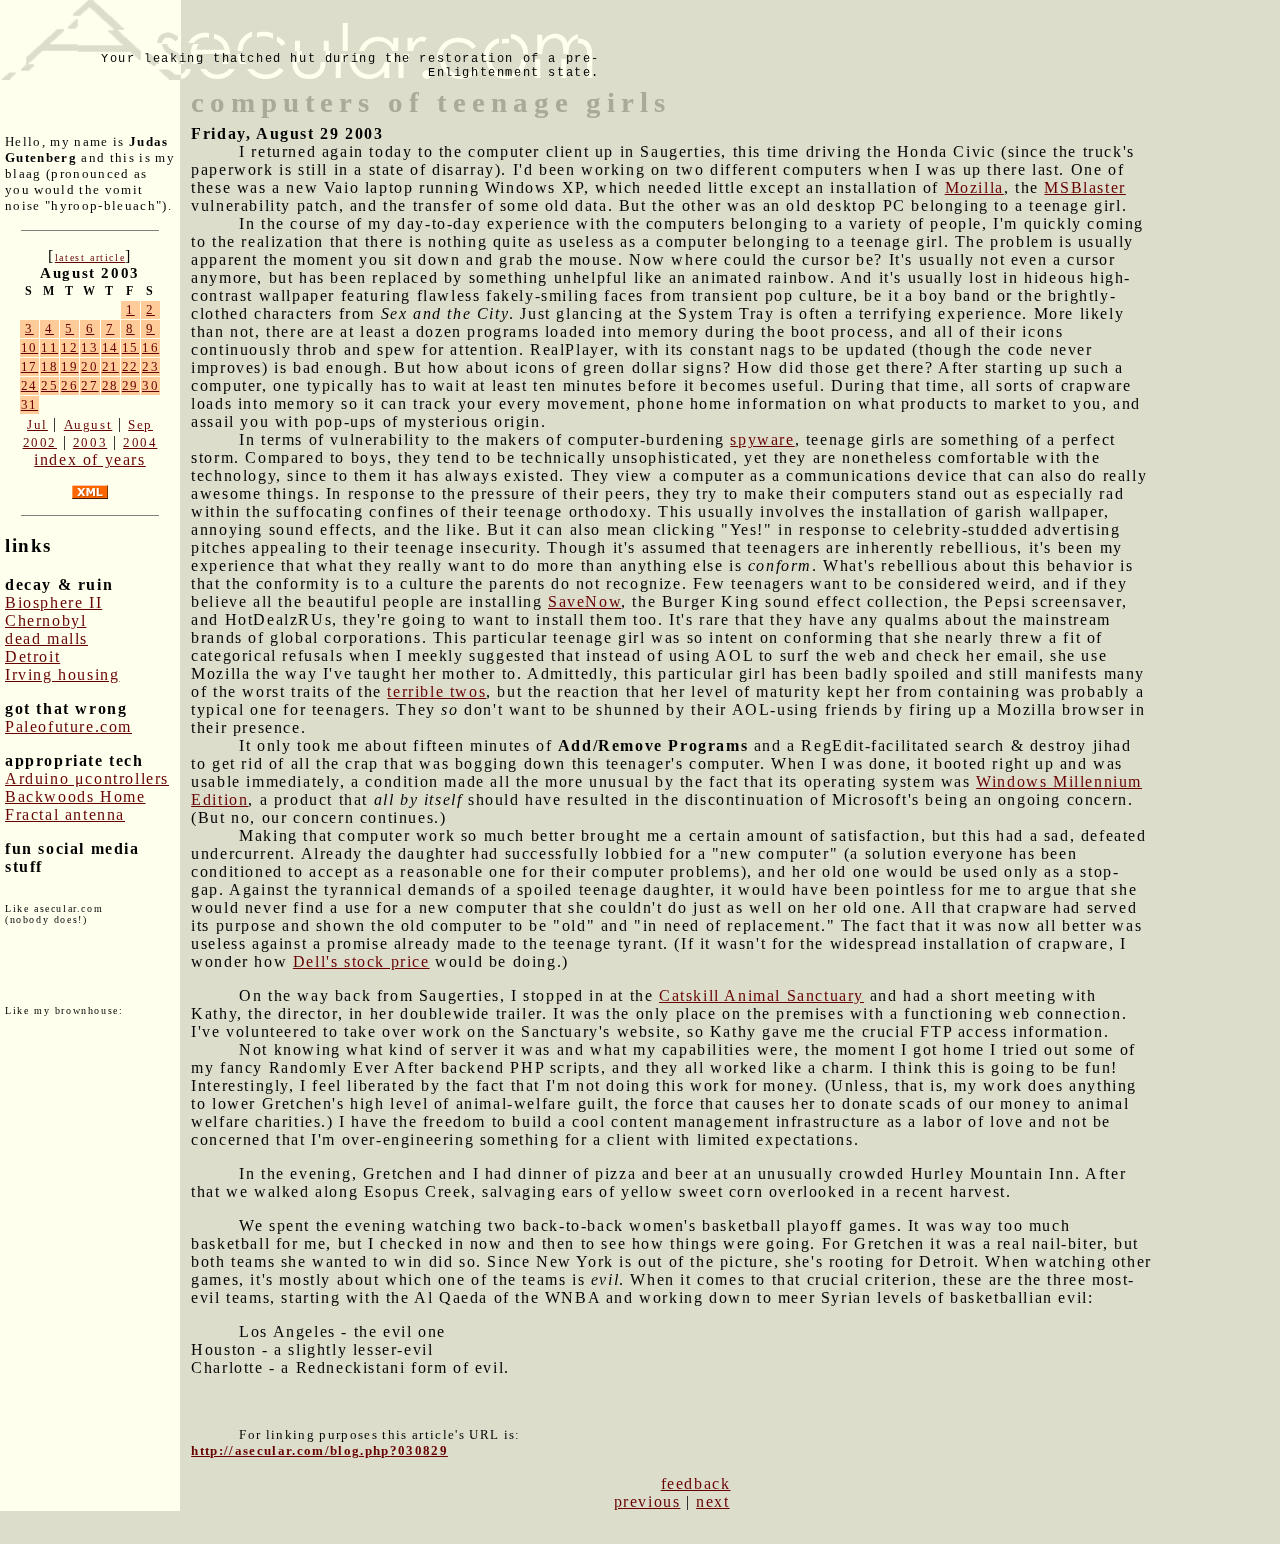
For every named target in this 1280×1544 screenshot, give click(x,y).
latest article (90, 257)
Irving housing (62, 674)
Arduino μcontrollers (87, 778)
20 (89, 366)
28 (110, 385)
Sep (140, 424)
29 (130, 385)
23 (150, 366)
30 (150, 385)
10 (29, 347)
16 (150, 347)
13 (89, 347)
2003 (90, 442)
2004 (140, 442)
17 (29, 366)
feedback (696, 1483)
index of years (89, 459)
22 (130, 366)
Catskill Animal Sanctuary (761, 995)
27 (89, 385)
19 (69, 366)
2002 (40, 442)
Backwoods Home (75, 796)
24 (29, 385)
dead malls (46, 638)
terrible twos (436, 691)
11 (49, 347)
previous (647, 1501)
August (88, 424)
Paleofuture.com (68, 726)
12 (69, 347)
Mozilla (974, 187)
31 (29, 404)
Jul (37, 424)
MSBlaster (1084, 187)
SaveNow (584, 601)
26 (69, 385)
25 (49, 385)
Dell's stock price (361, 961)
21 (110, 366)
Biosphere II (53, 602)
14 (110, 347)
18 (49, 366)
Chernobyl (45, 620)
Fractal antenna (65, 814)
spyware (762, 439)
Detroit (32, 656)
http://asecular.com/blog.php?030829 (319, 1450)
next (712, 1501)
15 (130, 347)
